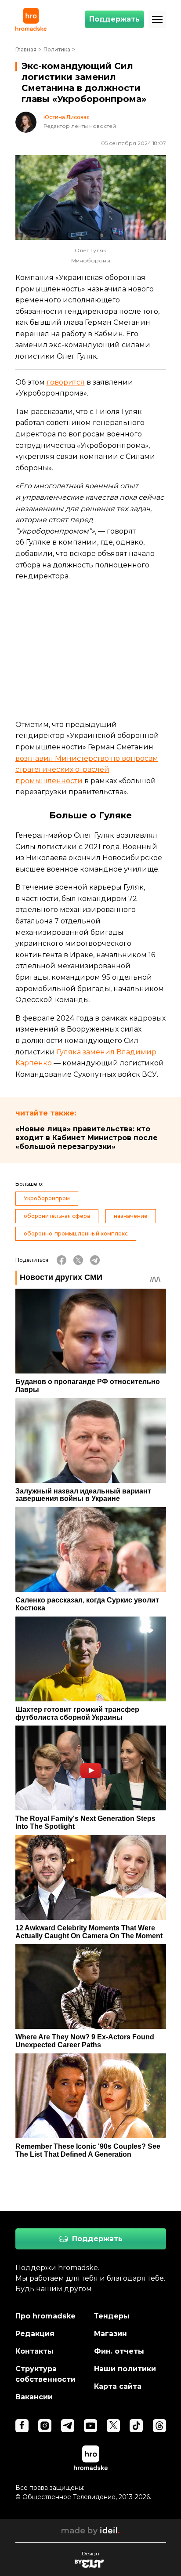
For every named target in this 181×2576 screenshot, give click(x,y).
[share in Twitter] (78, 1260)
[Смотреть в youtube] (90, 2426)
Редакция (35, 2334)
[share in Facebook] (62, 1260)
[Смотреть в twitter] (113, 2426)
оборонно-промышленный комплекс (76, 1234)
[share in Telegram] (95, 1260)
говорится (66, 382)
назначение (131, 1216)
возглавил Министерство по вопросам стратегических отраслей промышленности (87, 770)
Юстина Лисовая (67, 117)
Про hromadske (45, 2316)
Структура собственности (45, 2374)
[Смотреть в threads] (159, 2426)
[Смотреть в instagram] (45, 2426)
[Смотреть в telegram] (68, 2426)
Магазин (110, 2334)
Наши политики (125, 2369)
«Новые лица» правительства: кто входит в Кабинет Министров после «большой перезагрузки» (87, 1138)
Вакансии (34, 2397)
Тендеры (112, 2316)
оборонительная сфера (57, 1216)
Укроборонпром (47, 1198)
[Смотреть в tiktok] (136, 2426)
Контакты (34, 2351)
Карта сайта (118, 2386)
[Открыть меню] (157, 19)
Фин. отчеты (119, 2351)
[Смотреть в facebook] (22, 2426)
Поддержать (114, 19)
